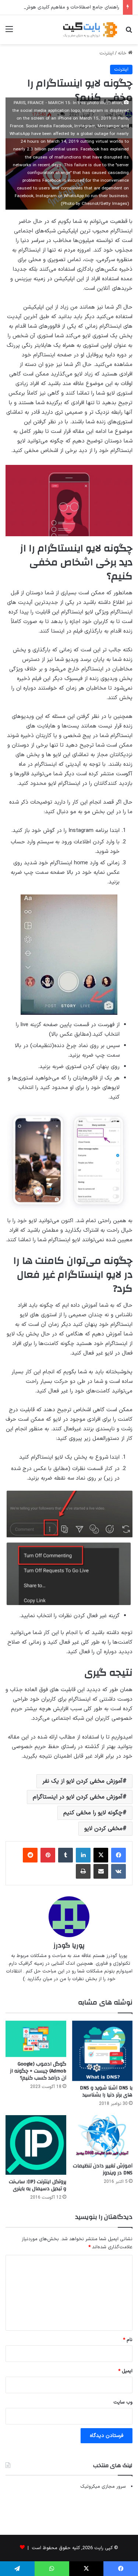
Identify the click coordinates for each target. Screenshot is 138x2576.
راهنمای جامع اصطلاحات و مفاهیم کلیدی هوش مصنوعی (63, 7)
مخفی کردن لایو (103, 1829)
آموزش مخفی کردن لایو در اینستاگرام (78, 1797)
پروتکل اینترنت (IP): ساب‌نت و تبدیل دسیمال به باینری (38, 2185)
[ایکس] (101, 1855)
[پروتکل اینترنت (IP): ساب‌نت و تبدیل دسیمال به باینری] (36, 2145)
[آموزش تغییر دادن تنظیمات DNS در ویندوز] (102, 2137)
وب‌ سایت (123, 2402)
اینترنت (107, 53)
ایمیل (125, 2371)
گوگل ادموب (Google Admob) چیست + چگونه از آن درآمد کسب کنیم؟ (38, 2071)
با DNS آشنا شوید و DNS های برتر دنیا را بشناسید (106, 2091)
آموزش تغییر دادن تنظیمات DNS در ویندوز (103, 2169)
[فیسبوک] (118, 1855)
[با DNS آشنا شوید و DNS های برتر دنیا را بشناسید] (102, 2051)
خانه (123, 53)
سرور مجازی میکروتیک (103, 2487)
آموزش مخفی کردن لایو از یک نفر (82, 1781)
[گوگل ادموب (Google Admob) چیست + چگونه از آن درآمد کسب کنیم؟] (36, 2039)
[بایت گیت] (90, 30)
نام (128, 2340)
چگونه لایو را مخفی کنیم (93, 1813)
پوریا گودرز (69, 1945)
